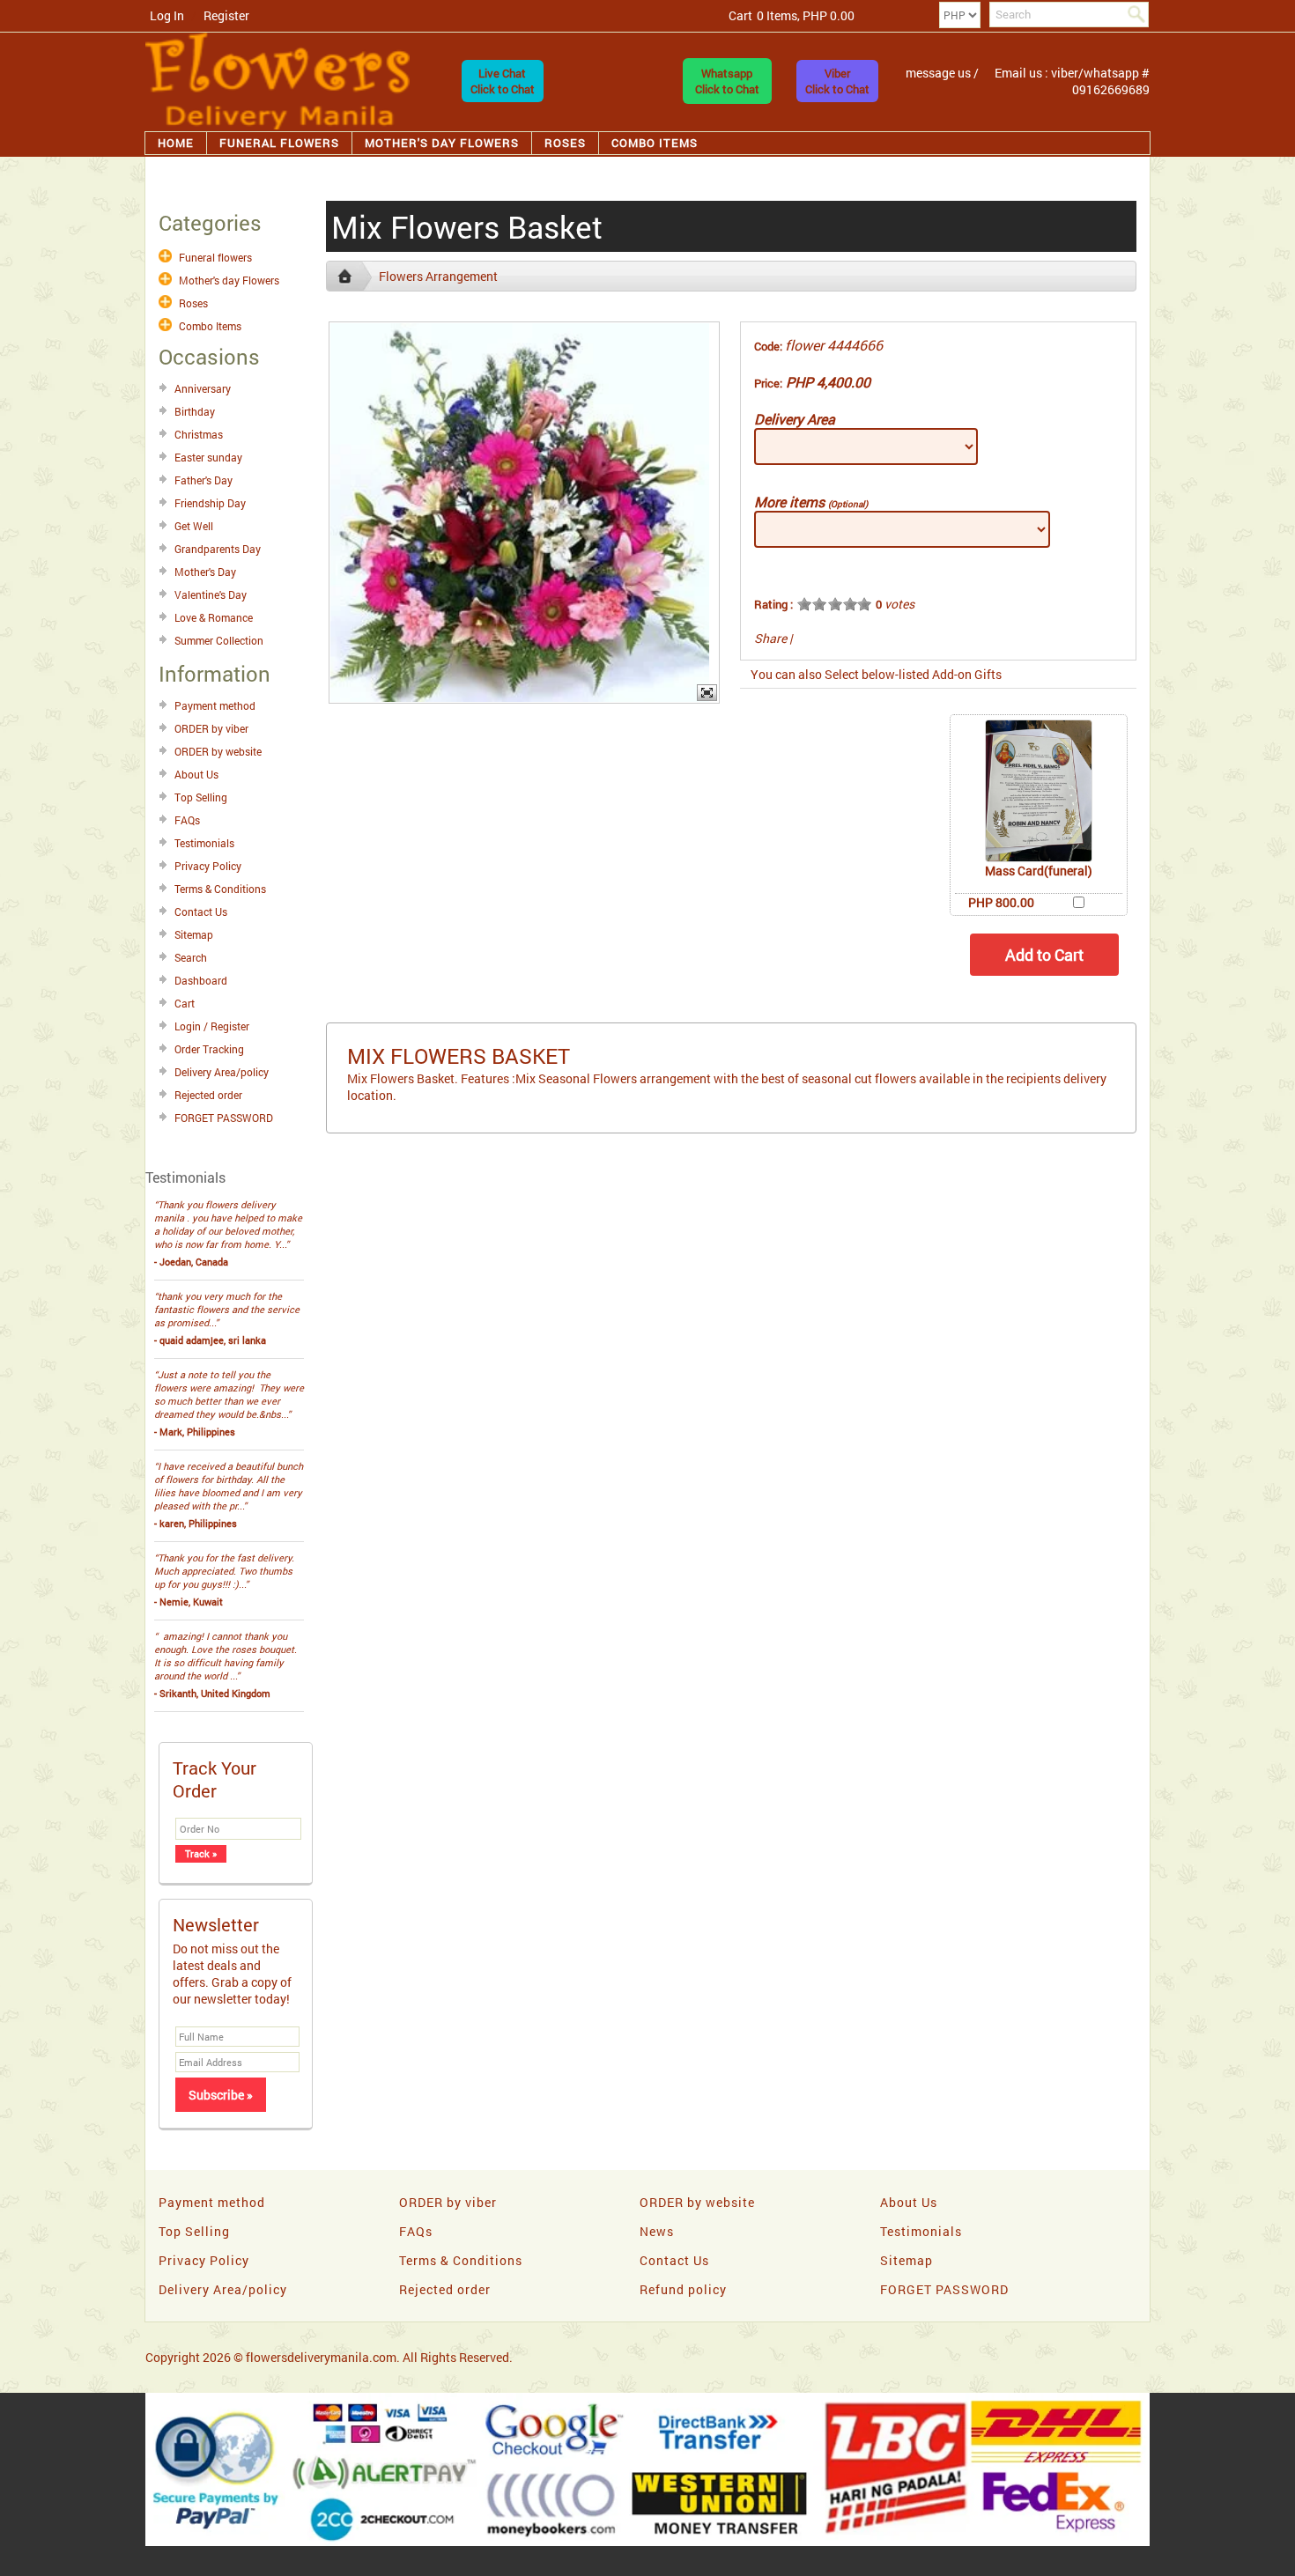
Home (176, 143)
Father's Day (203, 480)
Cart (185, 1003)
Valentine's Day (211, 594)
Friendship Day (210, 503)
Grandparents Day (218, 549)
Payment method (215, 705)
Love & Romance (214, 617)
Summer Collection (219, 640)
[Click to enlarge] (1039, 791)
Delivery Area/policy (222, 1072)
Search (191, 957)
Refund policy (683, 2289)
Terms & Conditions (220, 889)
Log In (167, 15)
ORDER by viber (211, 728)
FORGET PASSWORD (224, 1118)
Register (226, 15)
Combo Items (655, 143)
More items (811, 502)
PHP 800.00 (1001, 902)
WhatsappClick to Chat (727, 81)
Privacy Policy (208, 866)
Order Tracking (209, 1049)
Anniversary (203, 388)
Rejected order (208, 1095)
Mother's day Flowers (442, 143)
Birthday (195, 411)
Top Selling (201, 797)
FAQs (187, 820)
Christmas (199, 434)
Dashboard (201, 980)
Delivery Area (795, 419)
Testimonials (204, 843)
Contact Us (201, 912)
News (657, 2231)
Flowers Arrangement (438, 276)
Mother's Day (205, 572)
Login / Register (212, 1026)
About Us (196, 774)
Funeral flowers (279, 143)
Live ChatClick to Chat (503, 81)
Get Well (194, 526)
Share (770, 638)
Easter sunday (208, 457)
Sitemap (194, 934)
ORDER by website (218, 751)
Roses (565, 143)
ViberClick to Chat (837, 81)
